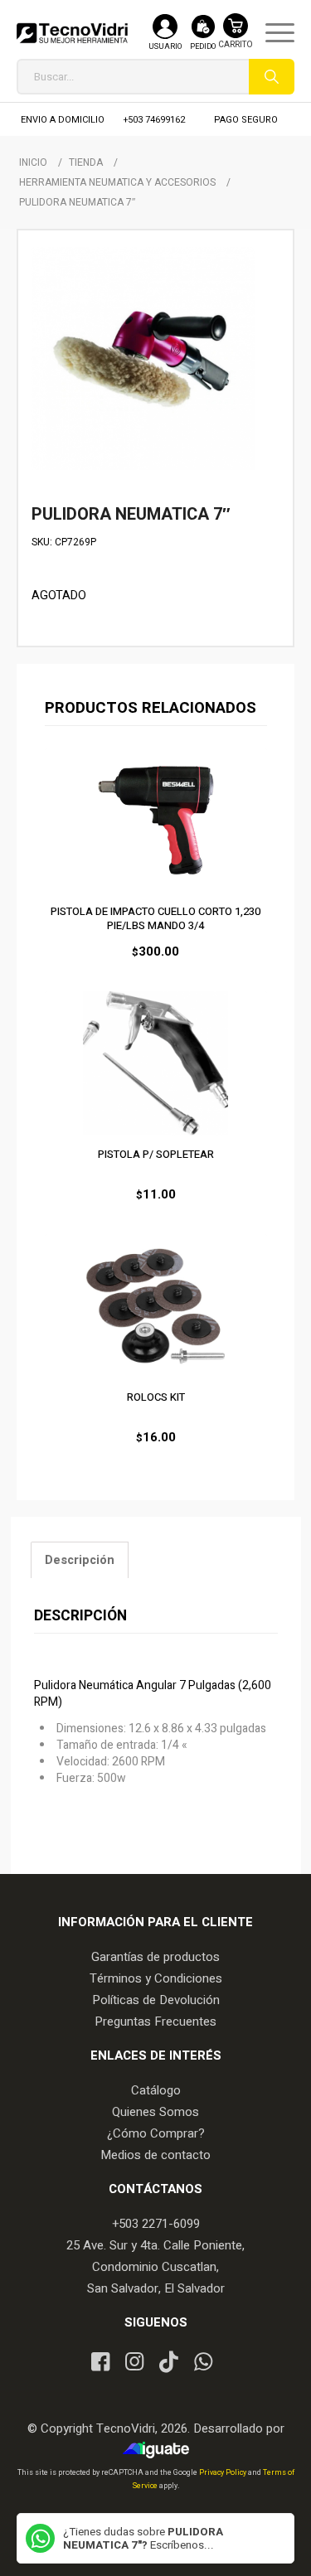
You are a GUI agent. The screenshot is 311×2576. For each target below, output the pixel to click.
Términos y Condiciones (156, 1978)
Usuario (165, 47)
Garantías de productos (155, 1957)
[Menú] (272, 33)
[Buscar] (272, 77)
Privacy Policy (224, 2473)
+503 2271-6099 (156, 2224)
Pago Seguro (246, 120)
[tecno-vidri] (72, 33)
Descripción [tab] (80, 1560)
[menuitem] (272, 33)
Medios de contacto (155, 2155)
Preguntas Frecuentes (155, 2022)
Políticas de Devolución (156, 2000)
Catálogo (156, 2090)
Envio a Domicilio (63, 120)
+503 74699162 (154, 120)
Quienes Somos (155, 2112)
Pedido (203, 47)
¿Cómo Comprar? (156, 2133)
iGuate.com (160, 2450)
